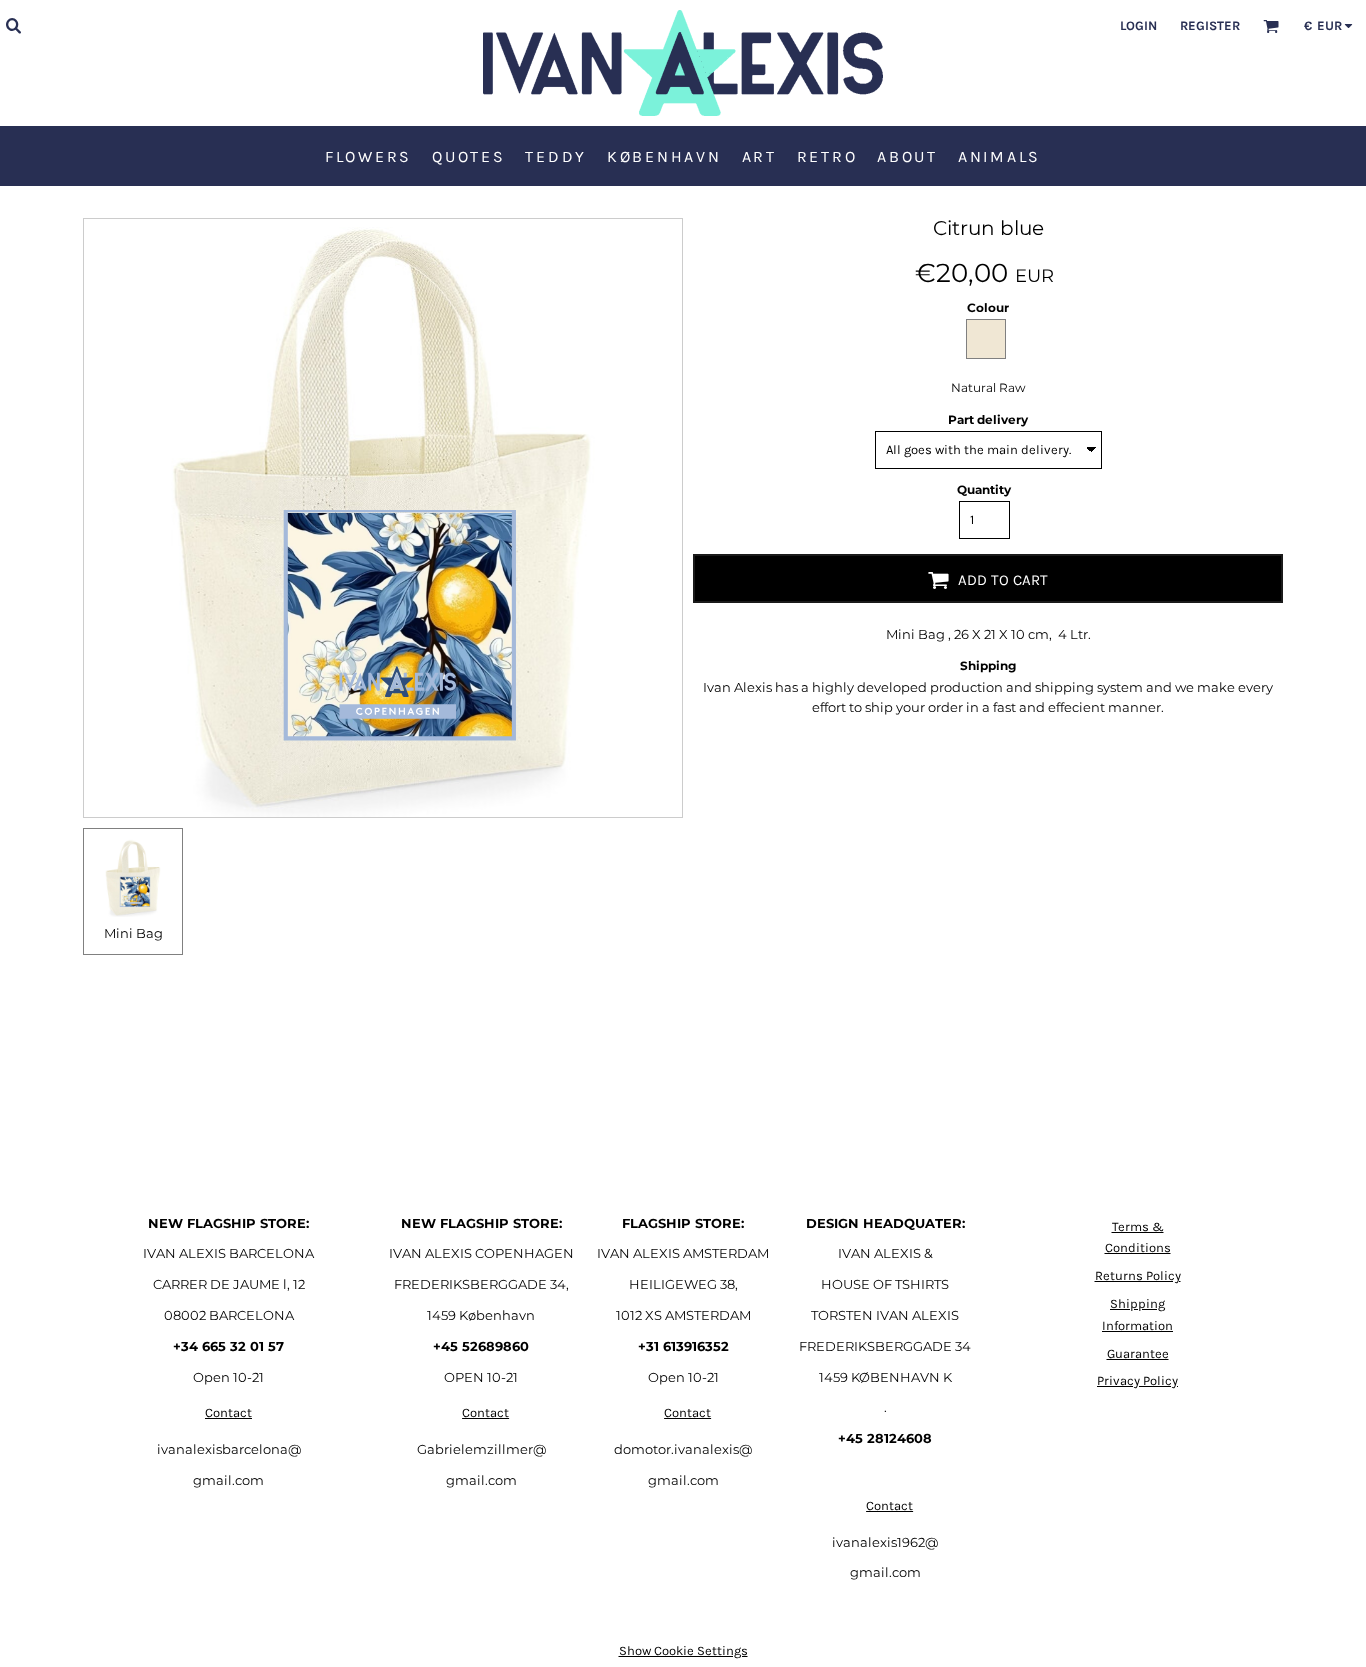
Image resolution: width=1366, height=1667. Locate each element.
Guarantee (1138, 1353)
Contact (228, 1412)
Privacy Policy (1137, 1380)
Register (1210, 25)
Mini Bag (133, 933)
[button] (13, 25)
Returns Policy (1138, 1275)
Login (1138, 25)
